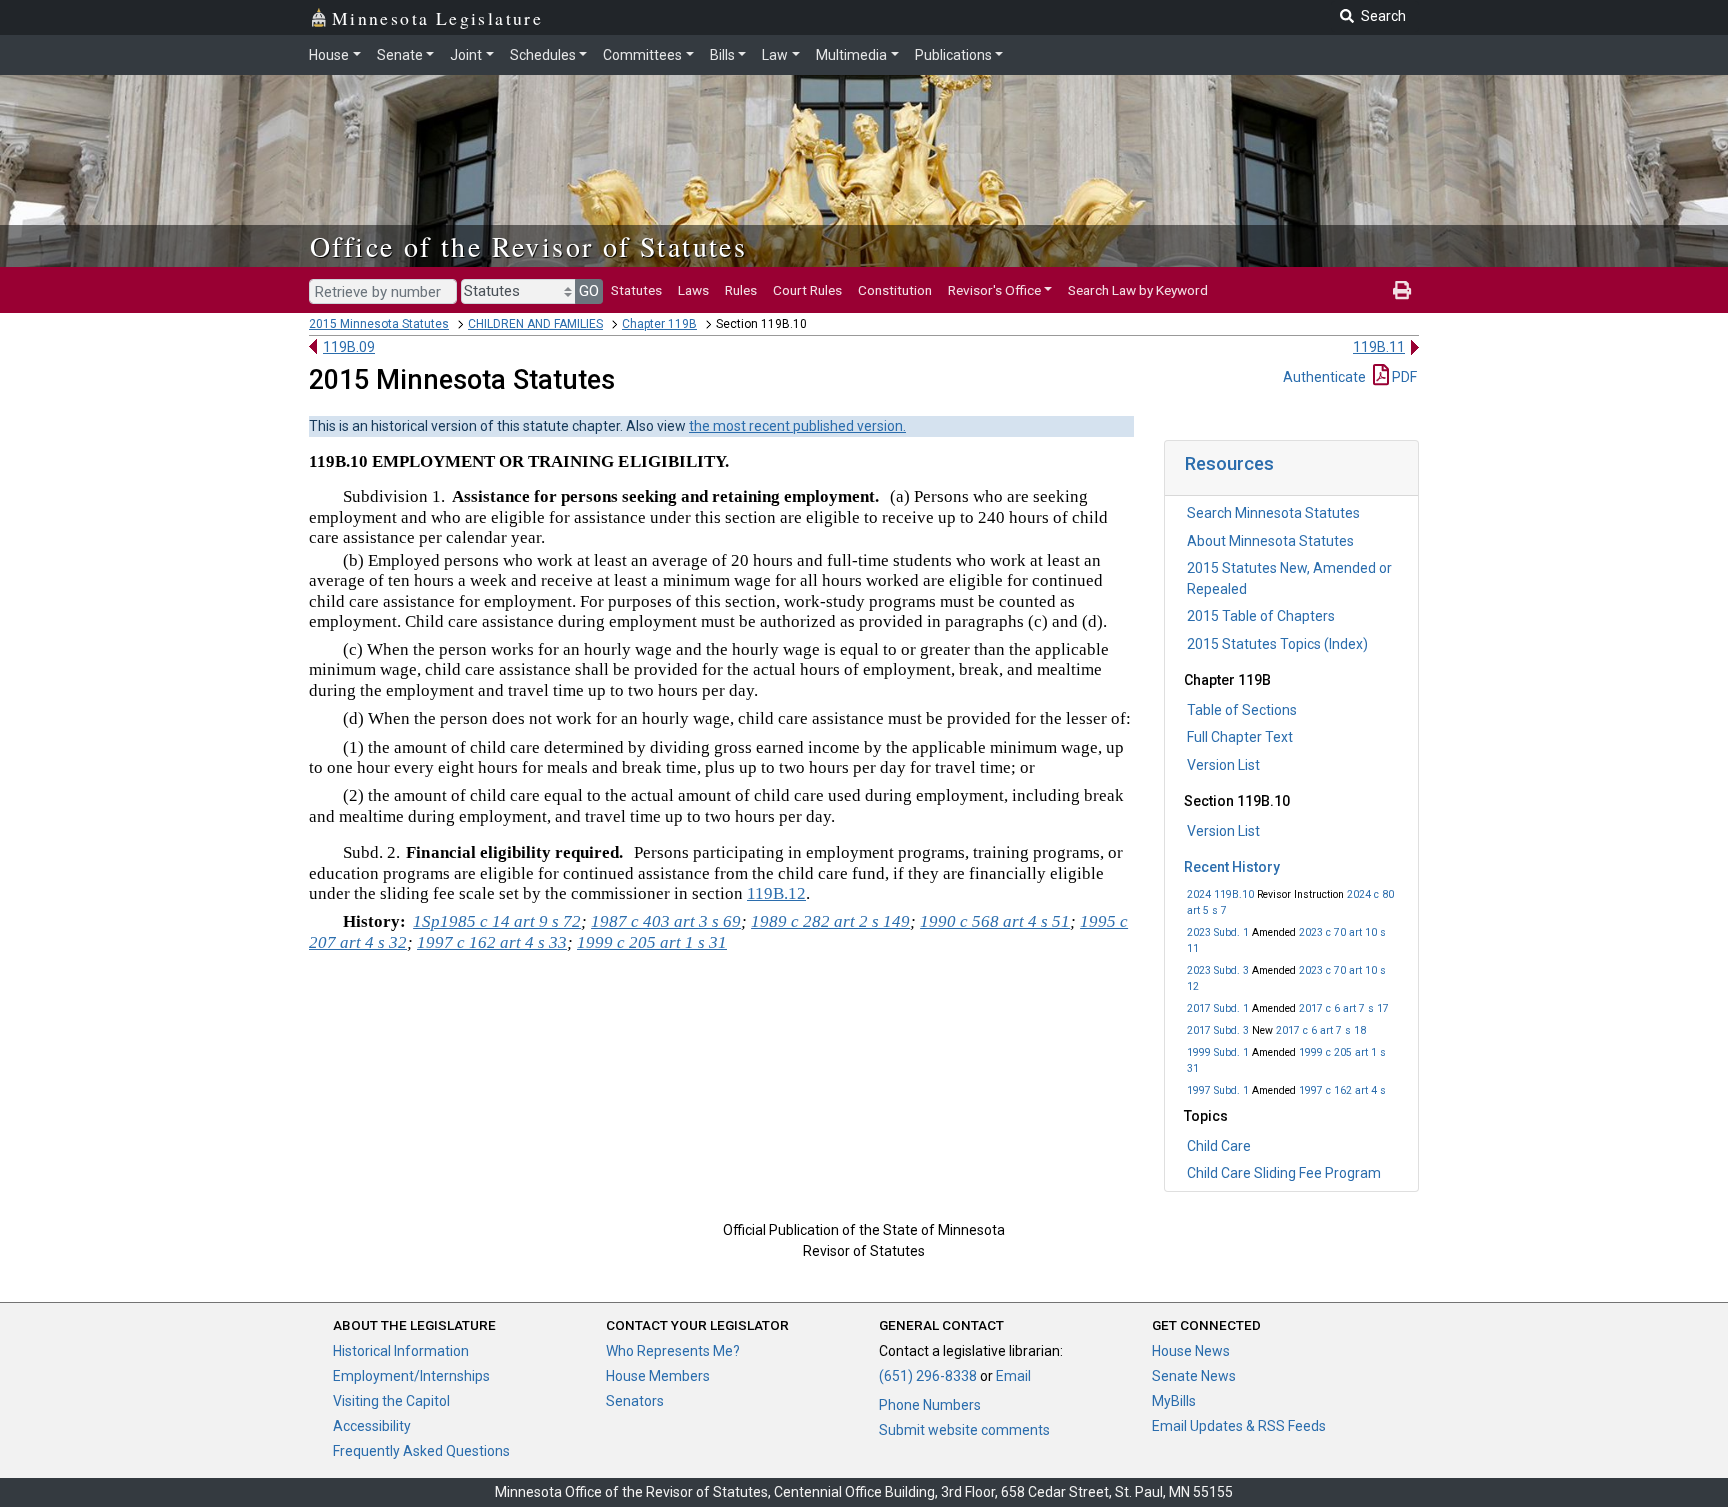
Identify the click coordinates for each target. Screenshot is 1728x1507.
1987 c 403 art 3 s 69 (666, 921)
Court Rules (807, 290)
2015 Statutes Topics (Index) (1277, 644)
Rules (741, 290)
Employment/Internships (411, 1376)
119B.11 (1379, 347)
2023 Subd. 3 (1218, 970)
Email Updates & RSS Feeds (1239, 1426)
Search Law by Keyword (1138, 290)
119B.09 (349, 347)
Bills (722, 55)
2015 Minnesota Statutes (379, 324)
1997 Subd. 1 (1218, 1090)
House (329, 55)
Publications (953, 55)
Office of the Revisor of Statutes (528, 246)
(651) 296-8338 (928, 1376)
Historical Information (401, 1351)
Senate (400, 55)
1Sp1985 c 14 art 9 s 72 (497, 921)
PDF (1403, 377)
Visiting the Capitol (391, 1401)
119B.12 (776, 893)
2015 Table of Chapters (1261, 616)
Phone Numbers (930, 1405)
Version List (1223, 765)
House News (1191, 1351)
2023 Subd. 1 (1218, 932)
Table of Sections (1242, 710)
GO (589, 291)
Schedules (543, 55)
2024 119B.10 (1220, 894)
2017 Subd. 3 (1218, 1030)
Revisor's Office (994, 290)
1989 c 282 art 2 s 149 (830, 921)
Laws (693, 290)
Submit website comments (964, 1430)
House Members (658, 1376)
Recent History (1232, 867)
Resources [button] (1229, 463)
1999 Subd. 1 (1218, 1052)
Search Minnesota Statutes (1273, 513)
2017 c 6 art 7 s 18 (1321, 1030)
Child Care (1219, 1146)
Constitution (895, 290)
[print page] (1402, 290)
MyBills (1174, 1401)
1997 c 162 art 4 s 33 (492, 942)
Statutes (636, 290)
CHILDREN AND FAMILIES (535, 324)
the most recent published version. (797, 426)
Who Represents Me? (673, 1351)
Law (775, 55)
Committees (642, 55)
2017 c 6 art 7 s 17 (1344, 1008)
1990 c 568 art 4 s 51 (995, 921)
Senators (635, 1401)
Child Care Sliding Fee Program (1284, 1173)
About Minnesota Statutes (1270, 541)
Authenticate (1324, 377)
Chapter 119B (659, 324)
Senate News (1194, 1376)
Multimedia (851, 55)
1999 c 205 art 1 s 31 (652, 942)
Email (1013, 1376)
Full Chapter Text (1240, 737)
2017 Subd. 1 (1218, 1008)
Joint (466, 55)
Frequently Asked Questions (421, 1451)
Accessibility (372, 1426)
